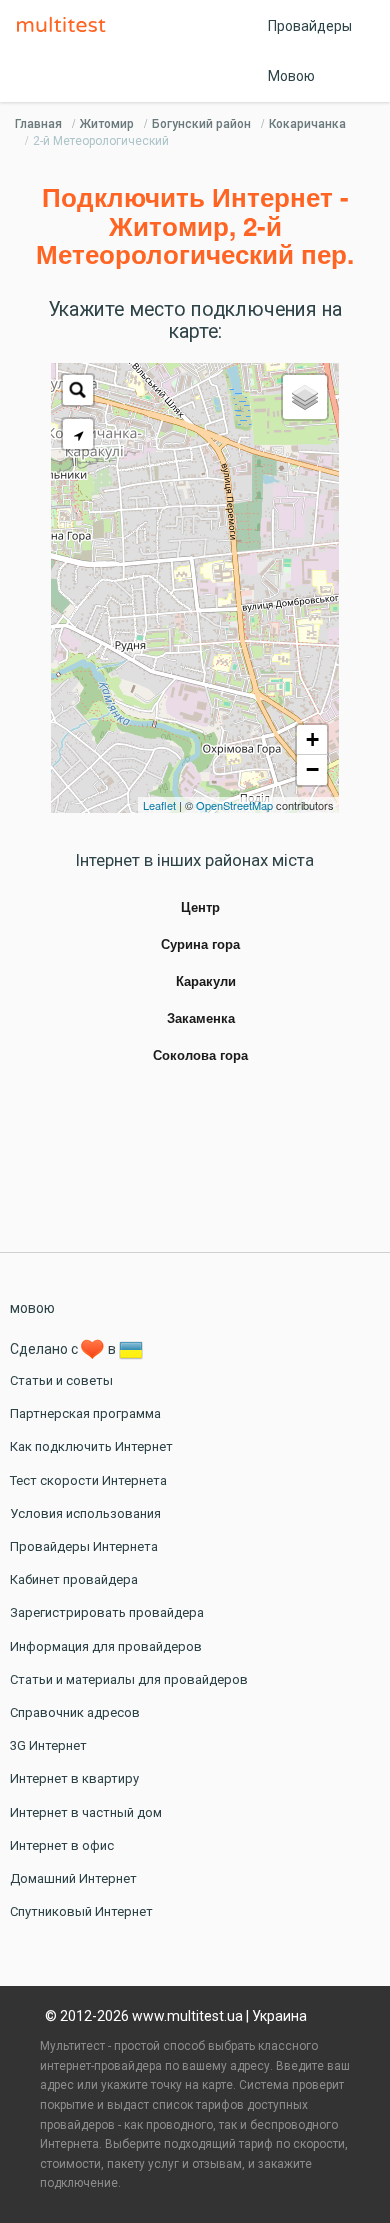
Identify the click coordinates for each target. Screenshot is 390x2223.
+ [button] (312, 739)
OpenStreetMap (234, 805)
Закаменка (201, 1019)
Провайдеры (310, 26)
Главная (38, 124)
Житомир (107, 124)
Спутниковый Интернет (81, 1911)
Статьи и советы (61, 1380)
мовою (32, 1308)
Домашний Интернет (73, 1878)
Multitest (66, 26)
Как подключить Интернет (91, 1446)
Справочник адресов (75, 1712)
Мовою (291, 76)
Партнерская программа (85, 1413)
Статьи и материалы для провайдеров (129, 1679)
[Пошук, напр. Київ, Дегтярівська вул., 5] (78, 390)
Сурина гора (200, 945)
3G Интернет (48, 1745)
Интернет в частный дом (86, 1812)
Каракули (206, 982)
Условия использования (85, 1513)
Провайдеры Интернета (84, 1546)
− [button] (312, 769)
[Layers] (305, 397)
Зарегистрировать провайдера (107, 1612)
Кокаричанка (307, 124)
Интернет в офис (62, 1845)
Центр (200, 908)
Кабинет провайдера (74, 1579)
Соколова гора (200, 1056)
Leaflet (159, 805)
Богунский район (201, 124)
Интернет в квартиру (74, 1778)
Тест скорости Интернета (88, 1480)
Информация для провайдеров (106, 1646)
